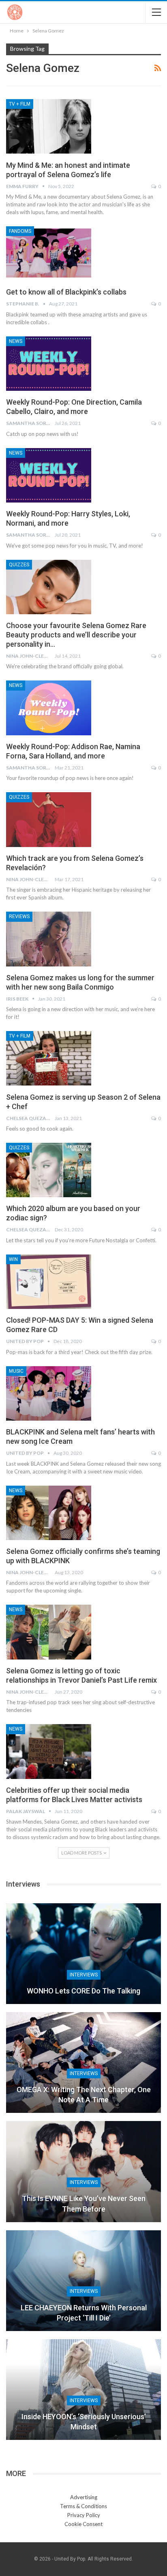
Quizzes (19, 565)
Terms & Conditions (83, 2506)
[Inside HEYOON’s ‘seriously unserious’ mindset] (83, 2390)
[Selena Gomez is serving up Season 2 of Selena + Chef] (49, 1058)
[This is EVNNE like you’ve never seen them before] (83, 2171)
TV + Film (20, 104)
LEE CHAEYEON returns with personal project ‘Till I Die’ (84, 2313)
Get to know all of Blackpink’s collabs (66, 292)
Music (16, 1371)
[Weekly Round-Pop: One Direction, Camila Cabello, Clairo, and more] (49, 364)
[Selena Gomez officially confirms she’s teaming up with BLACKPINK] (49, 1513)
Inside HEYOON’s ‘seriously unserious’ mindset (84, 2422)
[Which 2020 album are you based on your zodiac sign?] (49, 1170)
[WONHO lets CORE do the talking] (83, 1954)
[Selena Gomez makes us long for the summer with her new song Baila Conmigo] (49, 939)
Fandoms (20, 231)
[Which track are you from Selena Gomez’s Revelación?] (49, 819)
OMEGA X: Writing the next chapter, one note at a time (84, 2095)
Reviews (19, 916)
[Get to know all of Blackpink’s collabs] (49, 253)
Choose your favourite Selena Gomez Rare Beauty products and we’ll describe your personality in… (76, 635)
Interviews (84, 1975)
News (16, 341)
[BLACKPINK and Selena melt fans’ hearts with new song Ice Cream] (49, 1393)
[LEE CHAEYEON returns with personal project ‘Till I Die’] (83, 2281)
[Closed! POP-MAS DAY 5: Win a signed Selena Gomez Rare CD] (49, 1282)
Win (13, 1259)
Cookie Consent (83, 2524)
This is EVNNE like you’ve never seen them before (84, 2203)
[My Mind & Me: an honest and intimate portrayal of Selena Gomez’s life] (49, 126)
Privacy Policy (84, 2515)
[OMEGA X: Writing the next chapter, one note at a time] (83, 2063)
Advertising (84, 2497)
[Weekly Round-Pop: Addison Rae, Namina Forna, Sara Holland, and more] (49, 708)
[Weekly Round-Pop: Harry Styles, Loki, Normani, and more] (49, 475)
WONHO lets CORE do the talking (83, 1991)
